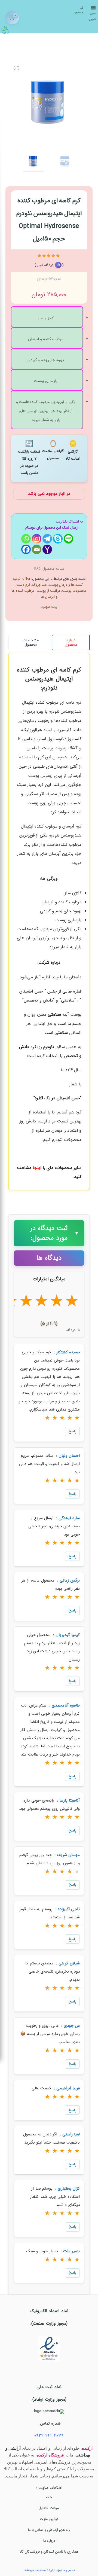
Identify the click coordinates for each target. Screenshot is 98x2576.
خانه (49, 2497)
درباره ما (49, 2541)
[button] (49, 920)
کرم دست (23, 585)
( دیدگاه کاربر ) (49, 265)
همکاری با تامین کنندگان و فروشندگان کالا (49, 2552)
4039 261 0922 (49, 2435)
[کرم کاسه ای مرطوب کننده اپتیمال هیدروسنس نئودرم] (49, 101)
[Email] (37, 549)
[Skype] (58, 539)
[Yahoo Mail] (47, 549)
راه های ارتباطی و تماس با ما (49, 2530)
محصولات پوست (74, 591)
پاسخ (72, 1431)
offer (26, 579)
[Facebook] (26, 549)
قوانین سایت (49, 2519)
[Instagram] (37, 539)
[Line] (68, 539)
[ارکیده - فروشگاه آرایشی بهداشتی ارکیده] (5, 29)
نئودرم (45, 607)
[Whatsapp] (26, 539)
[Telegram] (47, 539)
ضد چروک (39, 585)
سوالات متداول (49, 2508)
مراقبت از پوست (48, 591)
